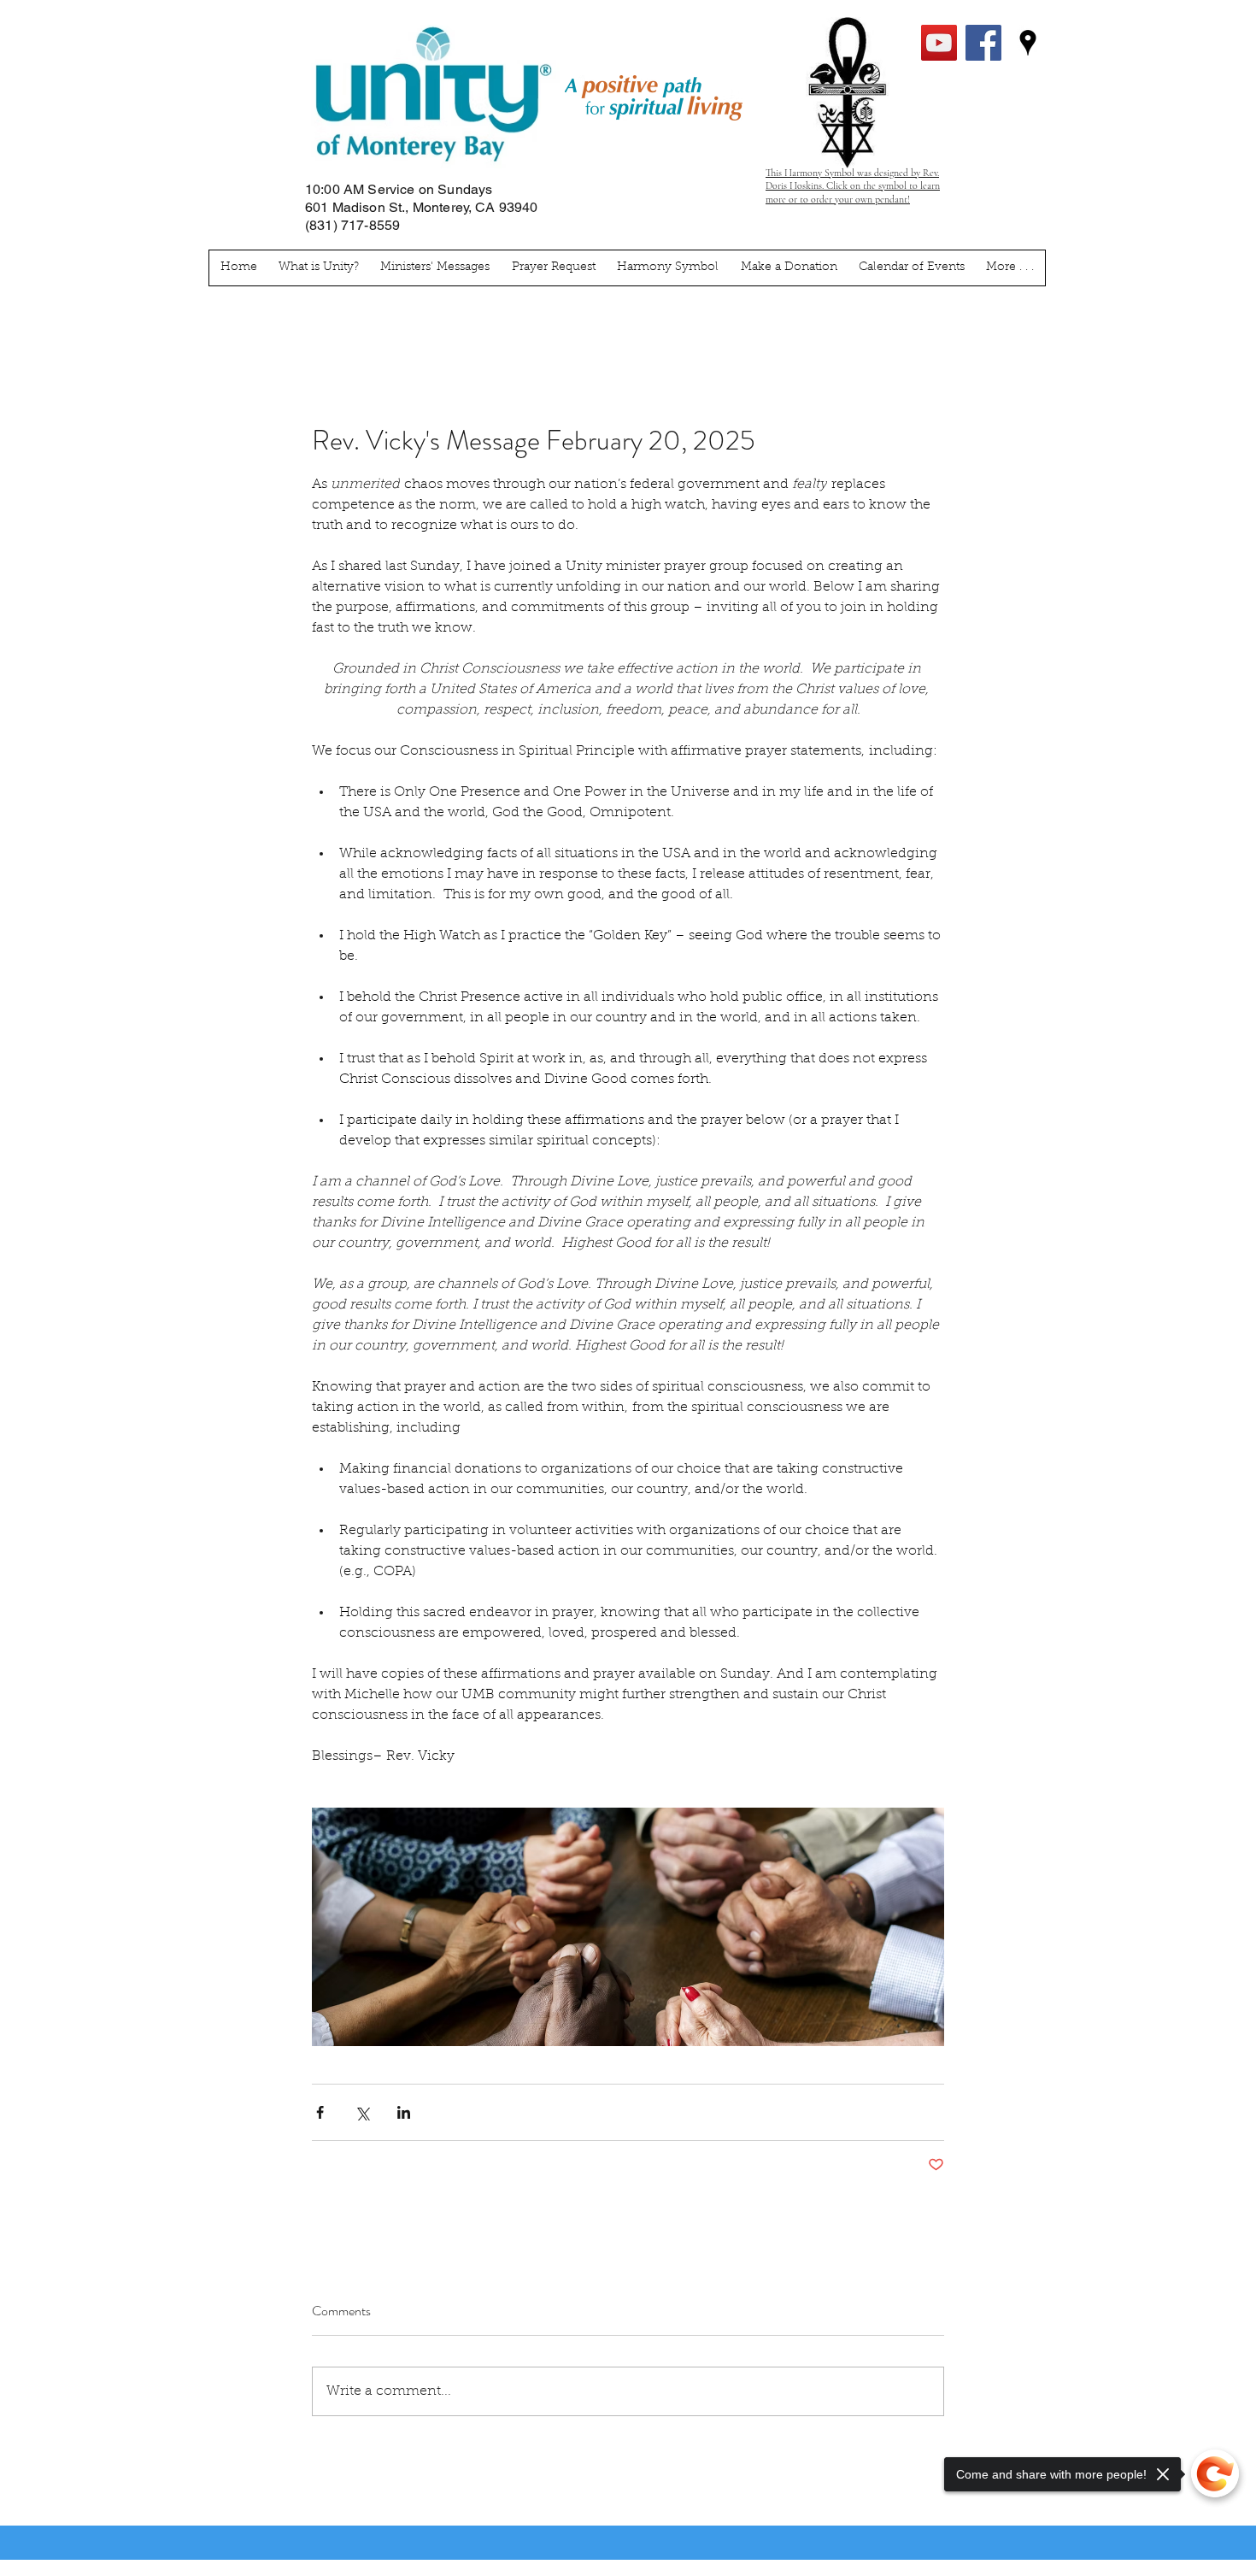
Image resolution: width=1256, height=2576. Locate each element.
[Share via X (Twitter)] (362, 2112)
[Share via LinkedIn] (404, 2112)
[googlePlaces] (1028, 43)
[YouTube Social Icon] (939, 43)
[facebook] (983, 43)
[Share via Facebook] (320, 2112)
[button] (1010, 268)
